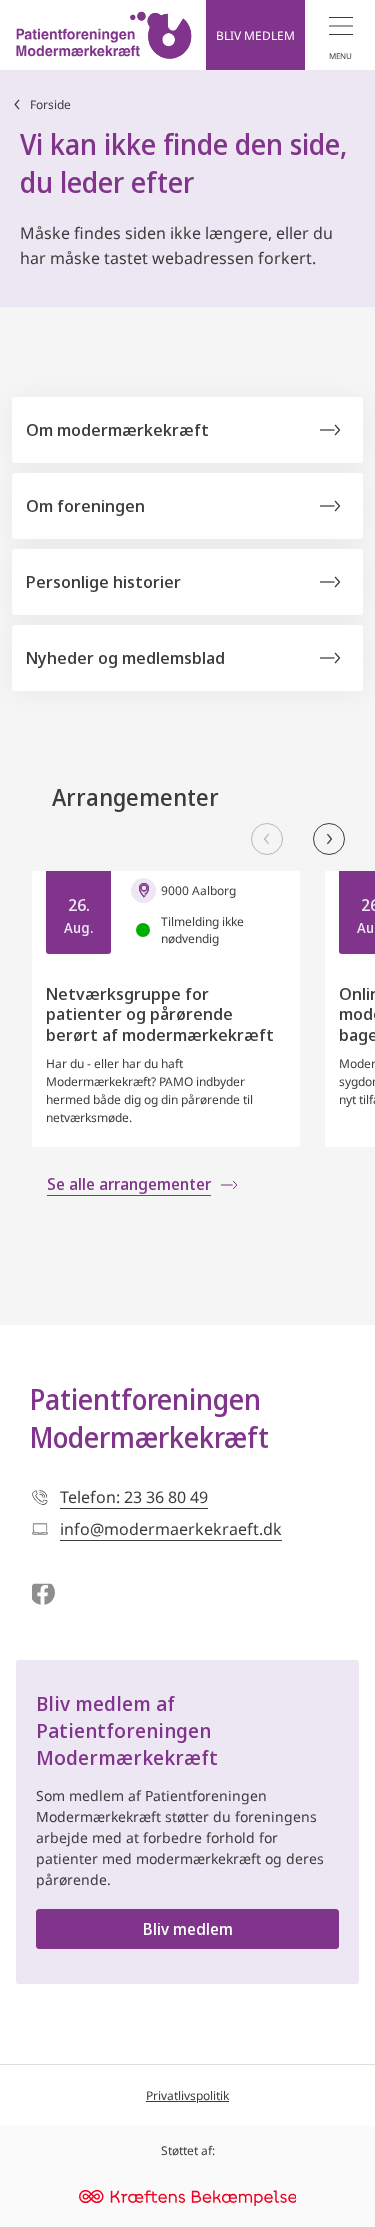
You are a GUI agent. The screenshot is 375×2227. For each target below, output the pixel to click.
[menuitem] (340, 35)
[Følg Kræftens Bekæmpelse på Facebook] (42, 1595)
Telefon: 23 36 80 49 (134, 1497)
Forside (50, 104)
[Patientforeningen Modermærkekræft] (104, 35)
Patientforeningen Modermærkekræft (149, 1418)
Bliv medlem (188, 1929)
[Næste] (329, 839)
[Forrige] (267, 839)
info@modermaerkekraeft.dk (171, 1529)
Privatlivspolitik (187, 2095)
